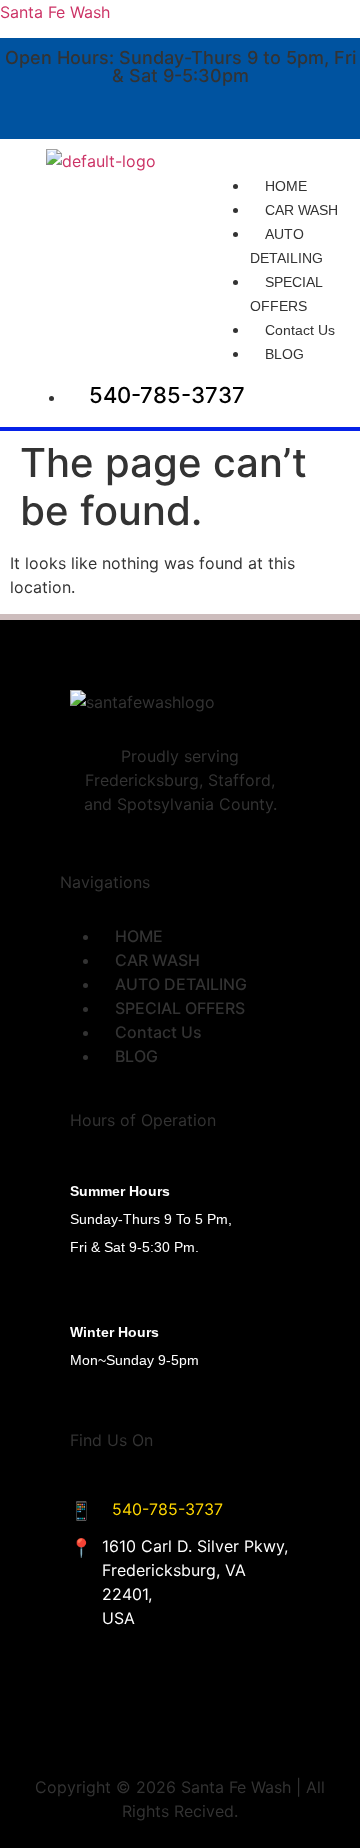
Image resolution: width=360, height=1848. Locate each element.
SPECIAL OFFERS (286, 294)
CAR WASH (301, 210)
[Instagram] (316, 108)
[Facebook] (256, 108)
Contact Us (300, 330)
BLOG (284, 354)
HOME (286, 186)
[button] (284, 161)
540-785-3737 (167, 1509)
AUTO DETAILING (286, 246)
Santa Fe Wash (55, 12)
